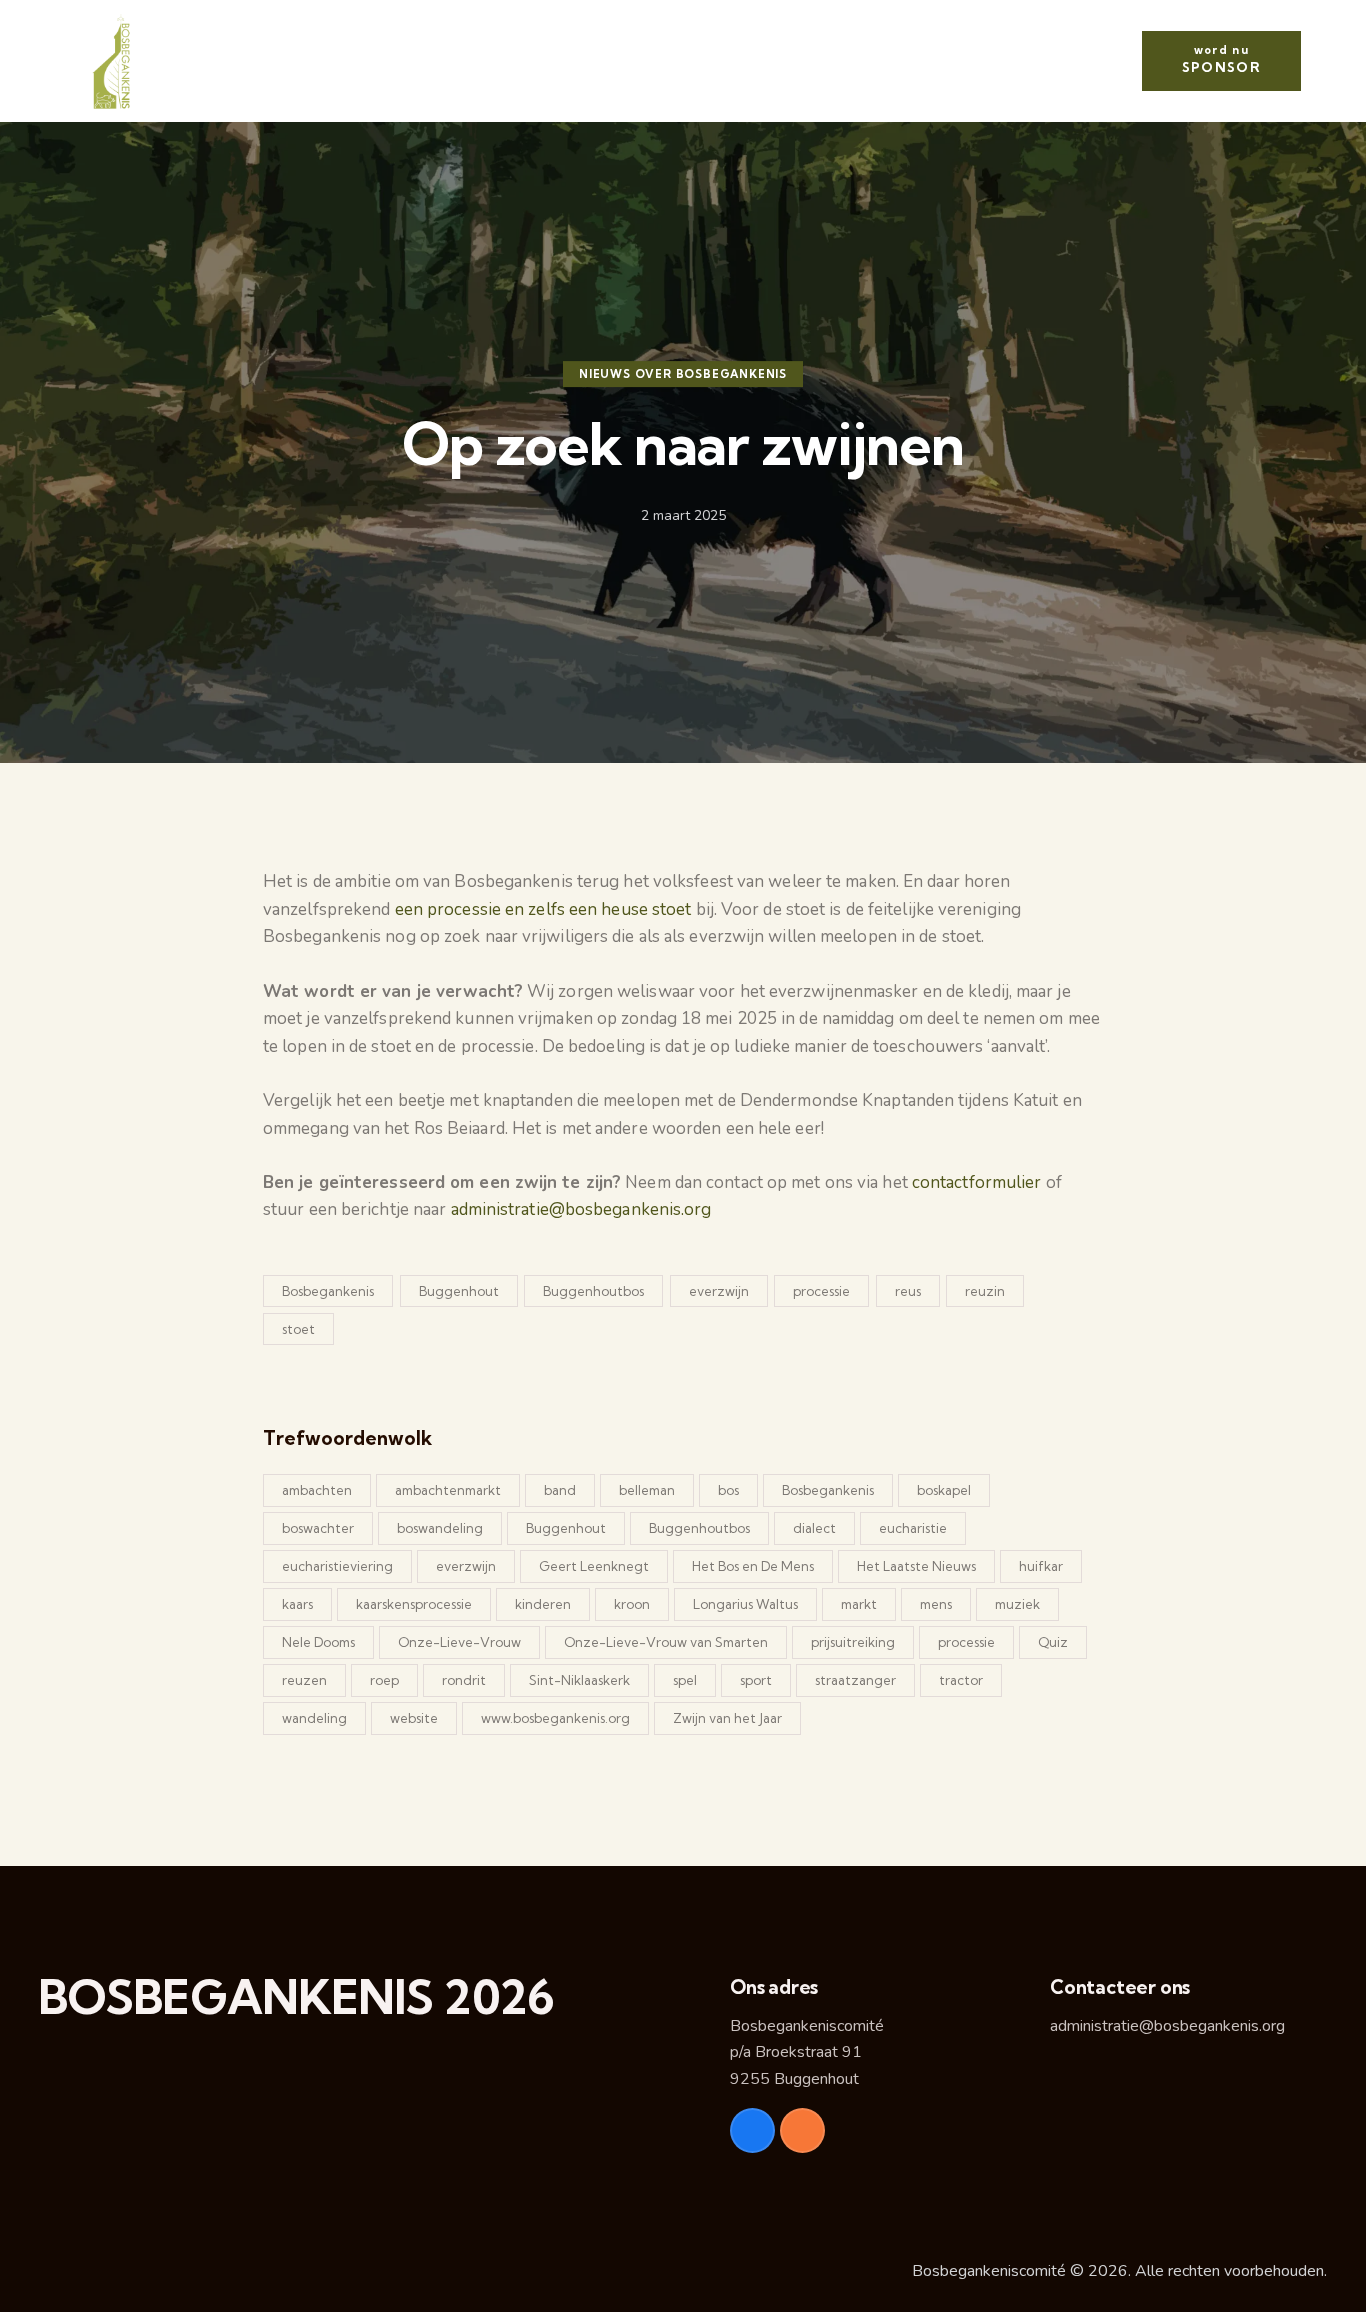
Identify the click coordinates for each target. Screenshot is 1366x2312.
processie (821, 1291)
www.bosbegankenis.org (555, 1718)
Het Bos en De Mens (753, 1566)
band (560, 1490)
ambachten (317, 1490)
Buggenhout (459, 1291)
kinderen (543, 1604)
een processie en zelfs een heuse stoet (543, 909)
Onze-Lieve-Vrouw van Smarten (666, 1642)
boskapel (944, 1490)
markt (859, 1604)
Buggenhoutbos (593, 1291)
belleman (647, 1490)
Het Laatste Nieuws (916, 1566)
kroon (632, 1604)
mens (936, 1604)
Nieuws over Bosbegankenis (683, 375)
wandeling (314, 1718)
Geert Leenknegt (594, 1566)
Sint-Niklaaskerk (579, 1680)
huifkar (1041, 1566)
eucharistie (913, 1528)
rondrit (464, 1680)
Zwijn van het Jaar (727, 1718)
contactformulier (979, 1182)
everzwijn (719, 1291)
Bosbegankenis (328, 1291)
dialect (814, 1528)
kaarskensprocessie (414, 1604)
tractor (961, 1680)
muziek (1017, 1604)
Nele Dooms (318, 1642)
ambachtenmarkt (448, 1490)
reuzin (985, 1291)
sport (756, 1680)
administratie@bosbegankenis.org (581, 1209)
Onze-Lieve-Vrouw (459, 1642)
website (414, 1718)
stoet (298, 1329)
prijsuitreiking (853, 1642)
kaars (297, 1604)
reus (908, 1291)
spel (685, 1680)
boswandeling (440, 1528)
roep (384, 1680)
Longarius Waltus (745, 1604)
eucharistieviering (337, 1566)
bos (728, 1490)
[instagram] (802, 2130)
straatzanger (855, 1680)
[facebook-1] (752, 2130)
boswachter (318, 1528)
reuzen (304, 1680)
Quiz (1053, 1642)
